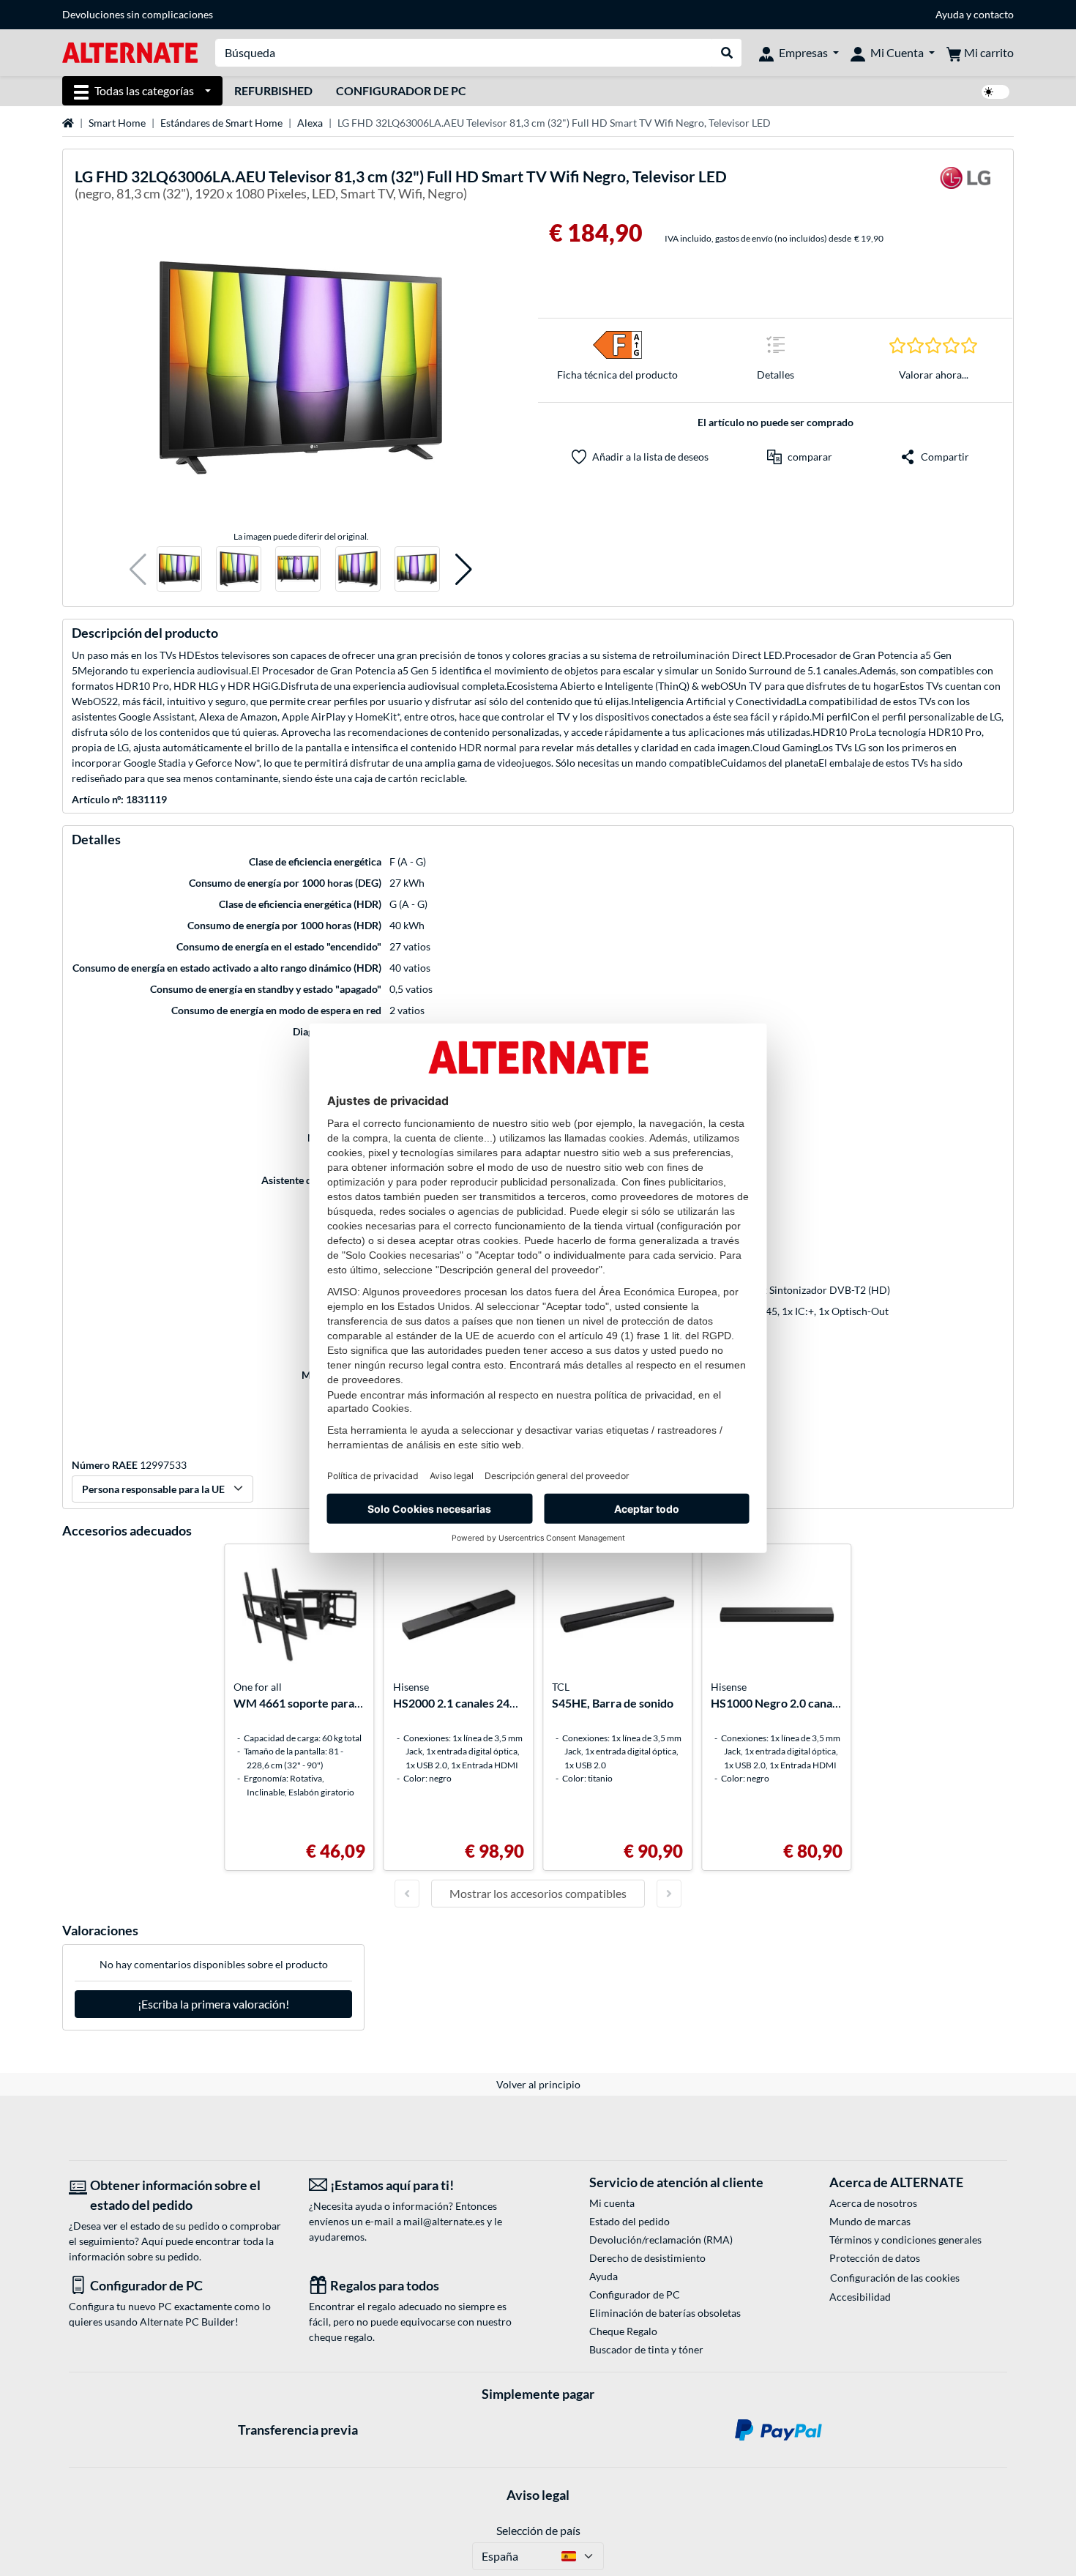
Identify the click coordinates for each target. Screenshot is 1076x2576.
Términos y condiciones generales (905, 2240)
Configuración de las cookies (895, 2278)
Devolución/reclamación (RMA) (661, 2240)
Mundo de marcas (870, 2221)
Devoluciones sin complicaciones (138, 14)
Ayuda (950, 14)
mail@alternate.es (444, 2221)
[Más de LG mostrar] (965, 187)
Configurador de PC (401, 90)
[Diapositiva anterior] (407, 1894)
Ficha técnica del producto (617, 375)
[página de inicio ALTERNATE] (130, 52)
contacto (994, 14)
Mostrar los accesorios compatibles (538, 1893)
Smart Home (117, 123)
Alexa (310, 123)
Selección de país (538, 2530)
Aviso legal (538, 2495)
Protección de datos (875, 2258)
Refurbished (273, 90)
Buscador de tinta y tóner (646, 2349)
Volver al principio (538, 2084)
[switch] (995, 92)
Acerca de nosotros (873, 2203)
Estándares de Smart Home (221, 123)
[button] (138, 569)
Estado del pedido (629, 2221)
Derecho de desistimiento (647, 2258)
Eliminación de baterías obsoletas (665, 2313)
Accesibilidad (860, 2297)
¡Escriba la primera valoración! (213, 2004)
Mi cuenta (612, 2203)
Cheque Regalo (623, 2331)
